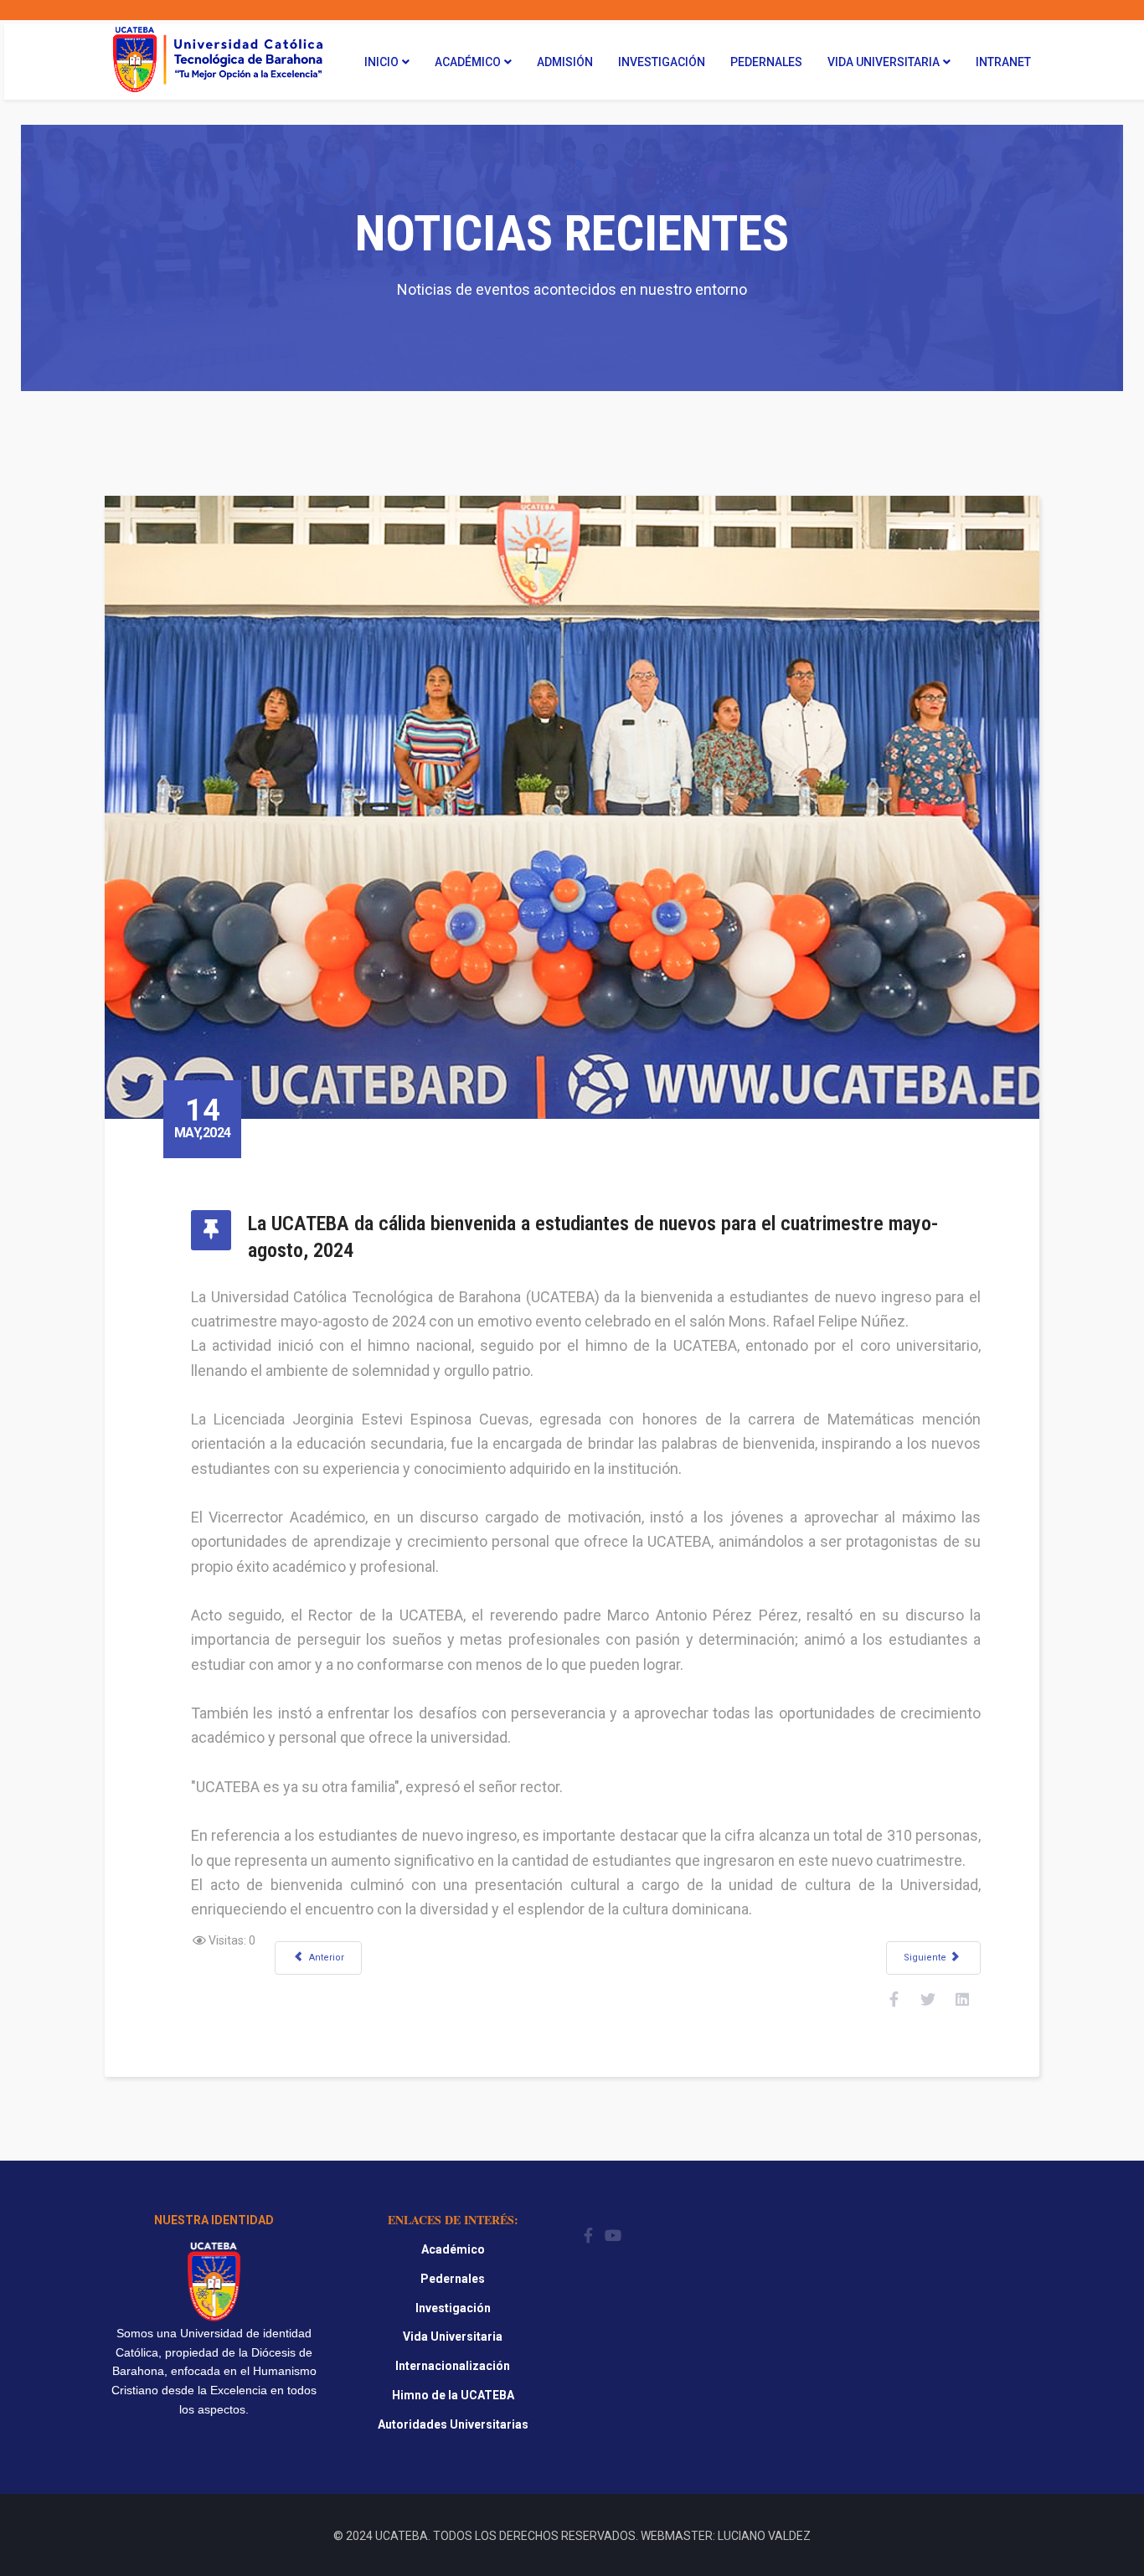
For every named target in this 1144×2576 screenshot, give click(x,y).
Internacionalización (453, 2366)
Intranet (1003, 62)
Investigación (662, 62)
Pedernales (766, 62)
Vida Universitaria (884, 62)
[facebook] (588, 2236)
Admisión (565, 62)
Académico (468, 62)
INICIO (381, 62)
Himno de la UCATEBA (453, 2395)
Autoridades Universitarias (453, 2424)
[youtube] (613, 2236)
